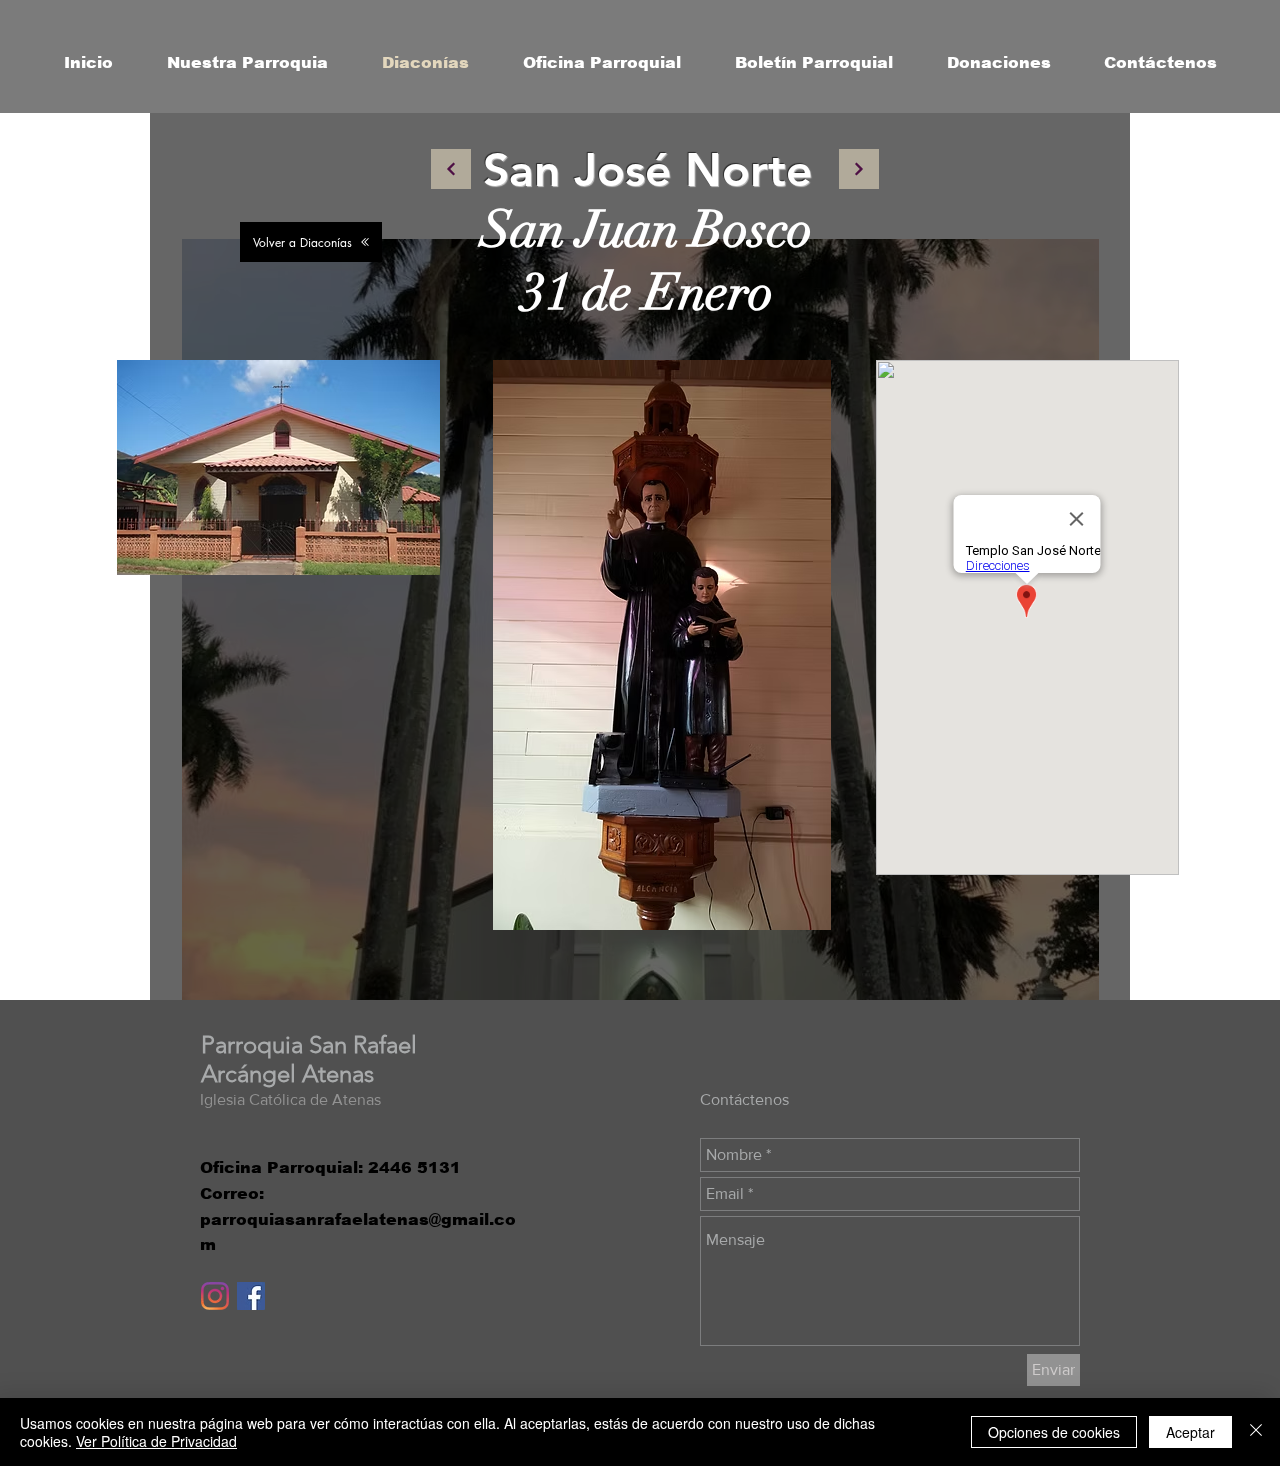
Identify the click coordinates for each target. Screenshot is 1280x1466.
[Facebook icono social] (251, 1296)
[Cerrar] (1256, 1432)
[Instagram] (215, 1296)
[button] (247, 63)
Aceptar (1190, 1432)
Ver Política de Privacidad (156, 1441)
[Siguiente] (451, 169)
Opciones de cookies (1054, 1432)
